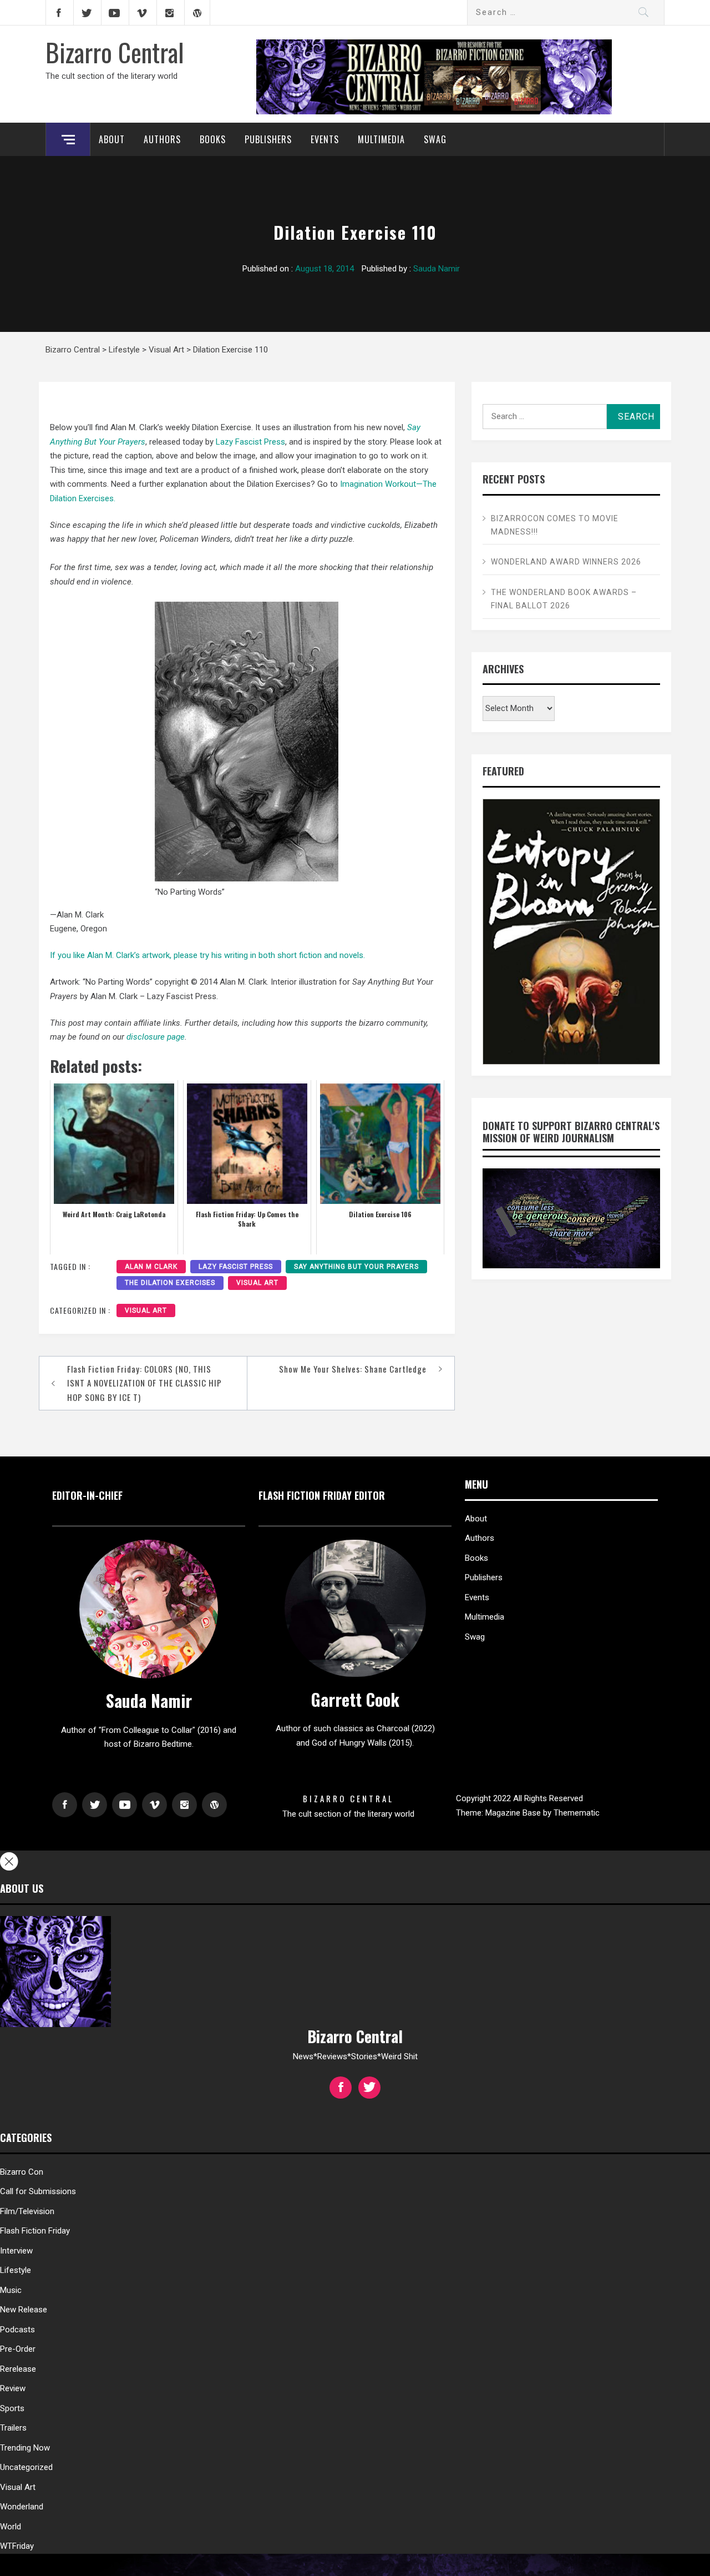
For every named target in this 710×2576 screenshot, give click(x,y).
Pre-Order (18, 2349)
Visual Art (257, 1283)
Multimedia (381, 139)
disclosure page (156, 1037)
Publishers (268, 139)
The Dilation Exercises (170, 1283)
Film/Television (27, 2211)
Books (213, 139)
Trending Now (25, 2448)
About (112, 139)
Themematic (577, 1813)
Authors (162, 139)
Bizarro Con (22, 2172)
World (11, 2527)
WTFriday (17, 2546)
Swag (435, 139)
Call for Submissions (38, 2191)
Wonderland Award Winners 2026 (566, 562)
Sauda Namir (437, 269)
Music (11, 2290)
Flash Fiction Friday (35, 2231)
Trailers (13, 2428)
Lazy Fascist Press (250, 442)
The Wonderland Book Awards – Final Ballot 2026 (564, 599)
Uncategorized (26, 2467)
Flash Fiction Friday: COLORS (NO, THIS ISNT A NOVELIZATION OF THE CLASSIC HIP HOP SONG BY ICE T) (144, 1383)
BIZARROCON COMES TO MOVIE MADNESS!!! (555, 525)
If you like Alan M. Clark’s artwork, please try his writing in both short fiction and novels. (207, 955)
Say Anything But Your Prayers (356, 1267)
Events (325, 139)
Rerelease (18, 2369)
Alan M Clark (151, 1267)
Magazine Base (514, 1813)
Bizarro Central (115, 52)
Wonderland (22, 2507)
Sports (12, 2408)
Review (13, 2388)
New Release (24, 2310)
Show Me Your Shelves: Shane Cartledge (353, 1369)
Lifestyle (16, 2270)
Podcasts (17, 2330)
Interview (16, 2251)
